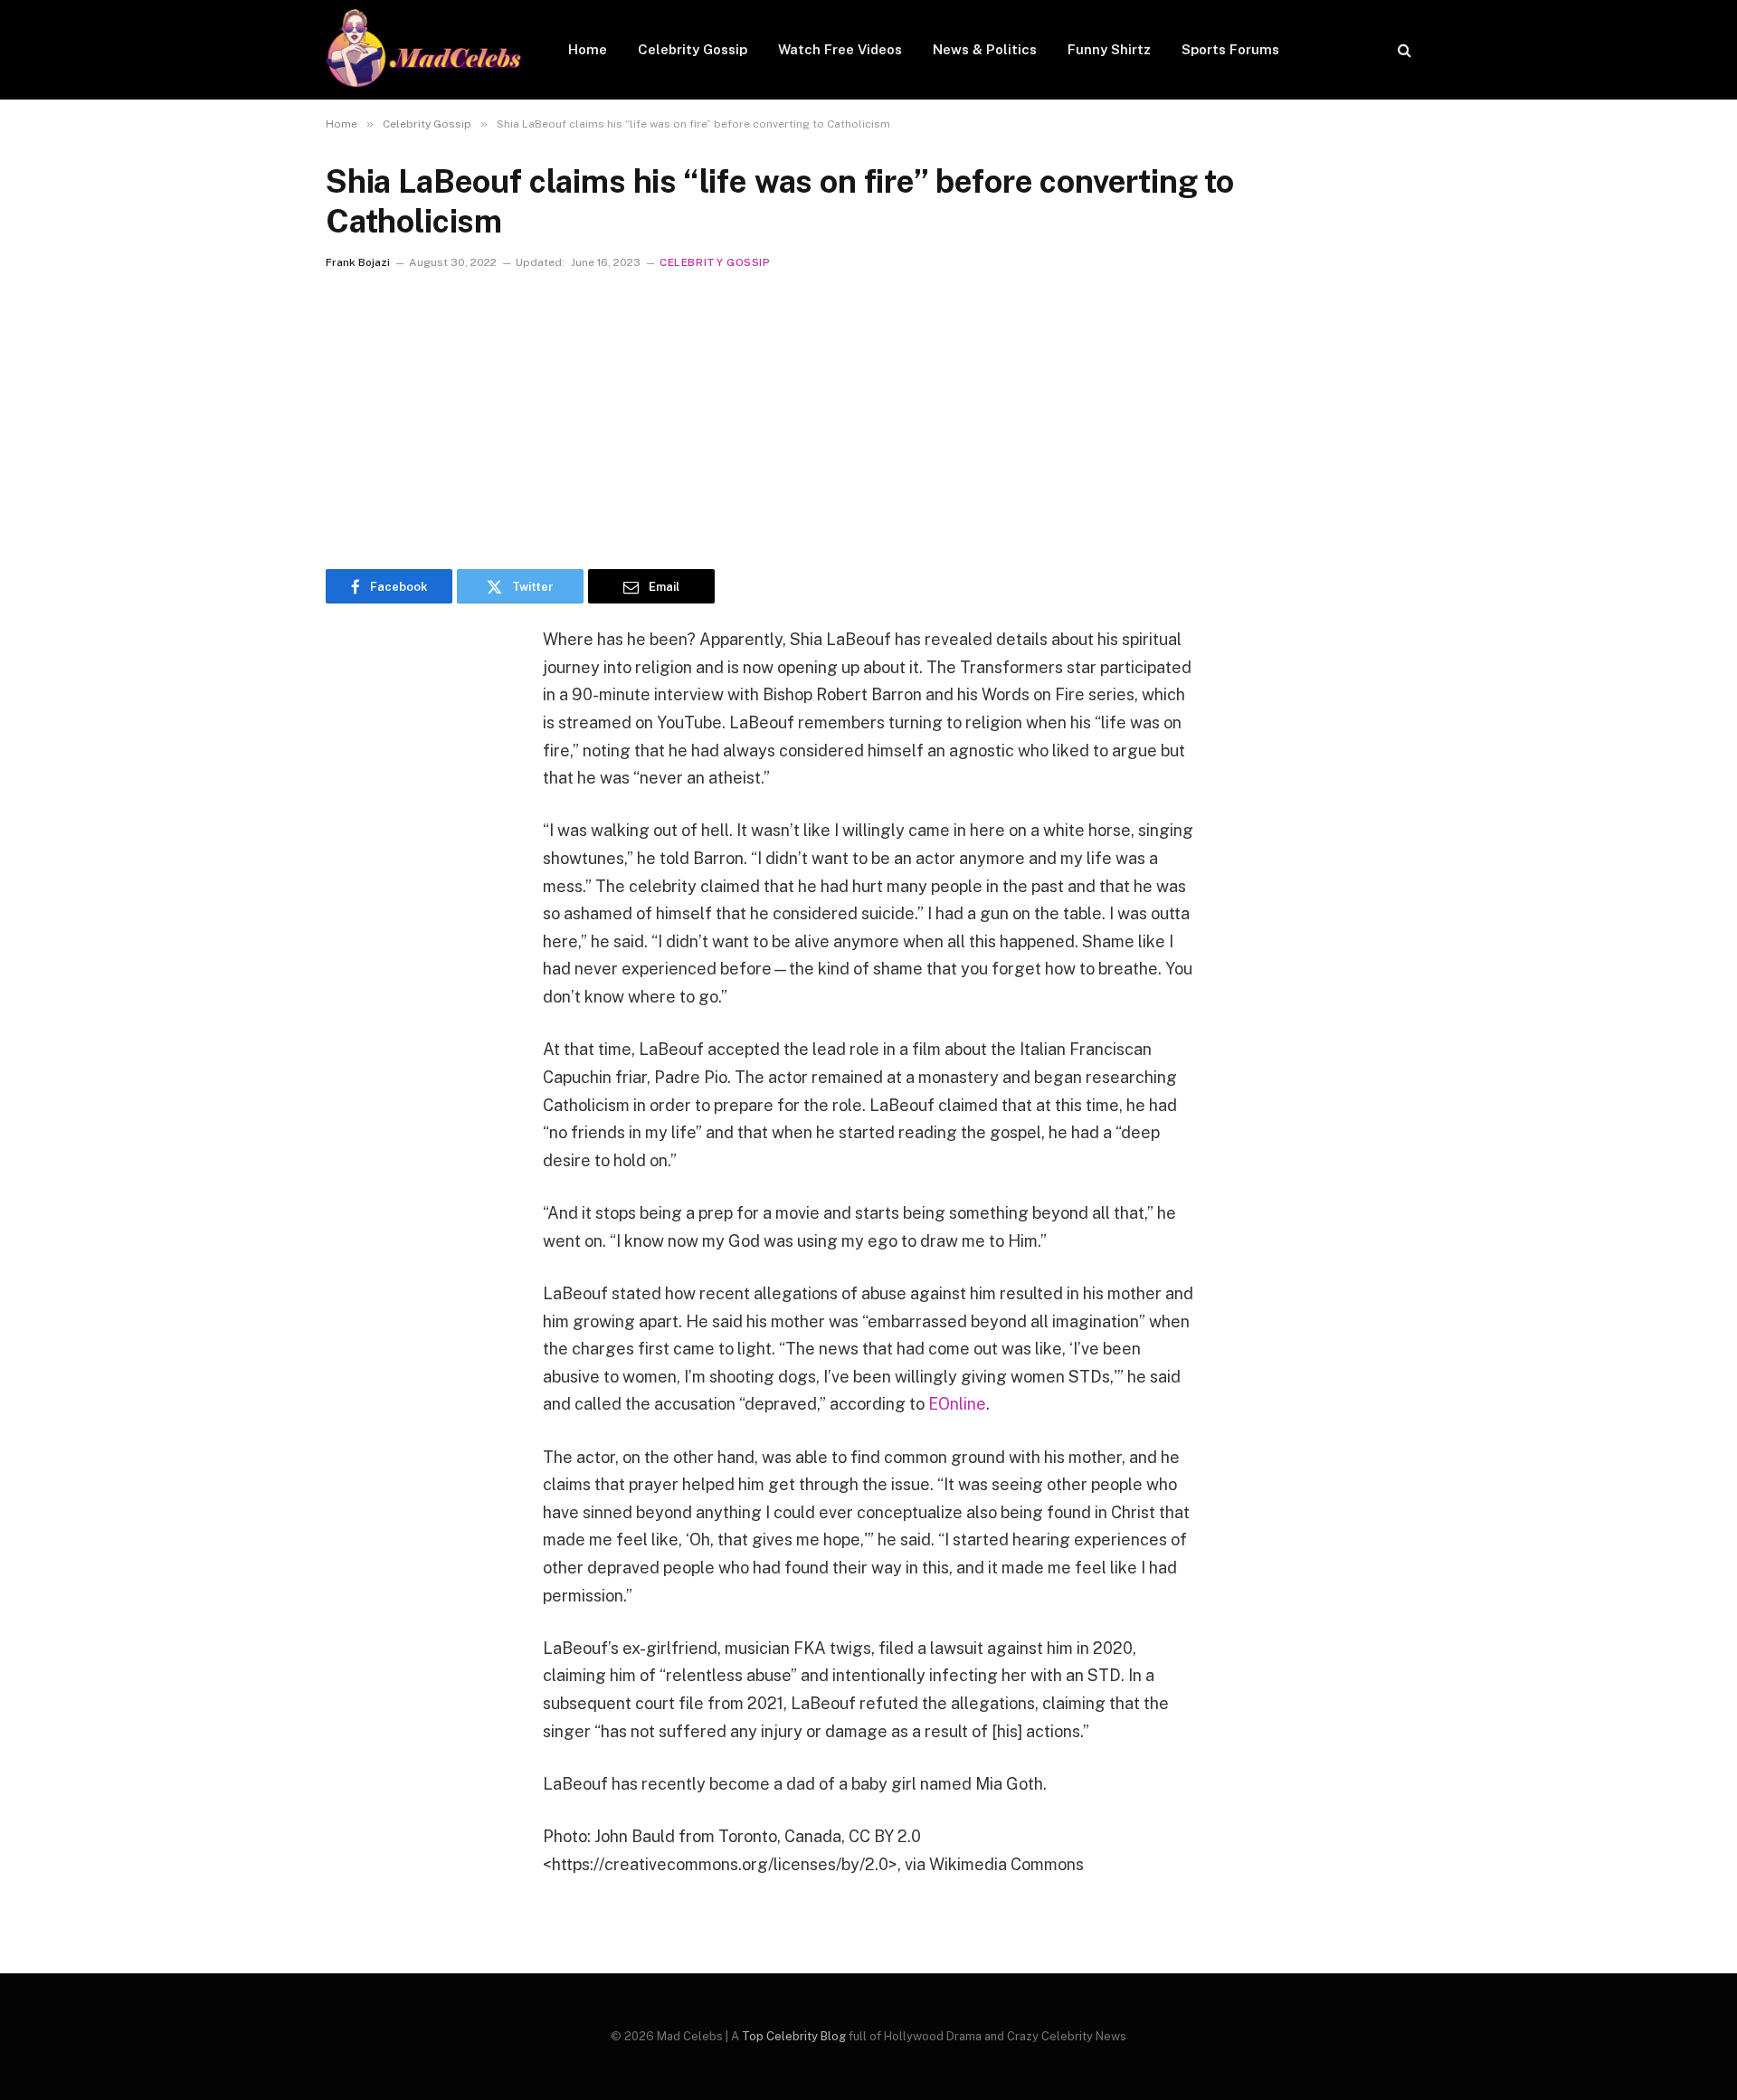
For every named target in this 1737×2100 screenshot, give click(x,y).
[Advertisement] (868, 415)
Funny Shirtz (1109, 49)
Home (588, 49)
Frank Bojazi (358, 262)
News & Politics (985, 49)
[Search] (1403, 50)
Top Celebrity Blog (794, 2036)
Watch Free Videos (840, 49)
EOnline (957, 1404)
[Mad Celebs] (423, 50)
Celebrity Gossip (693, 49)
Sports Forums (1230, 49)
